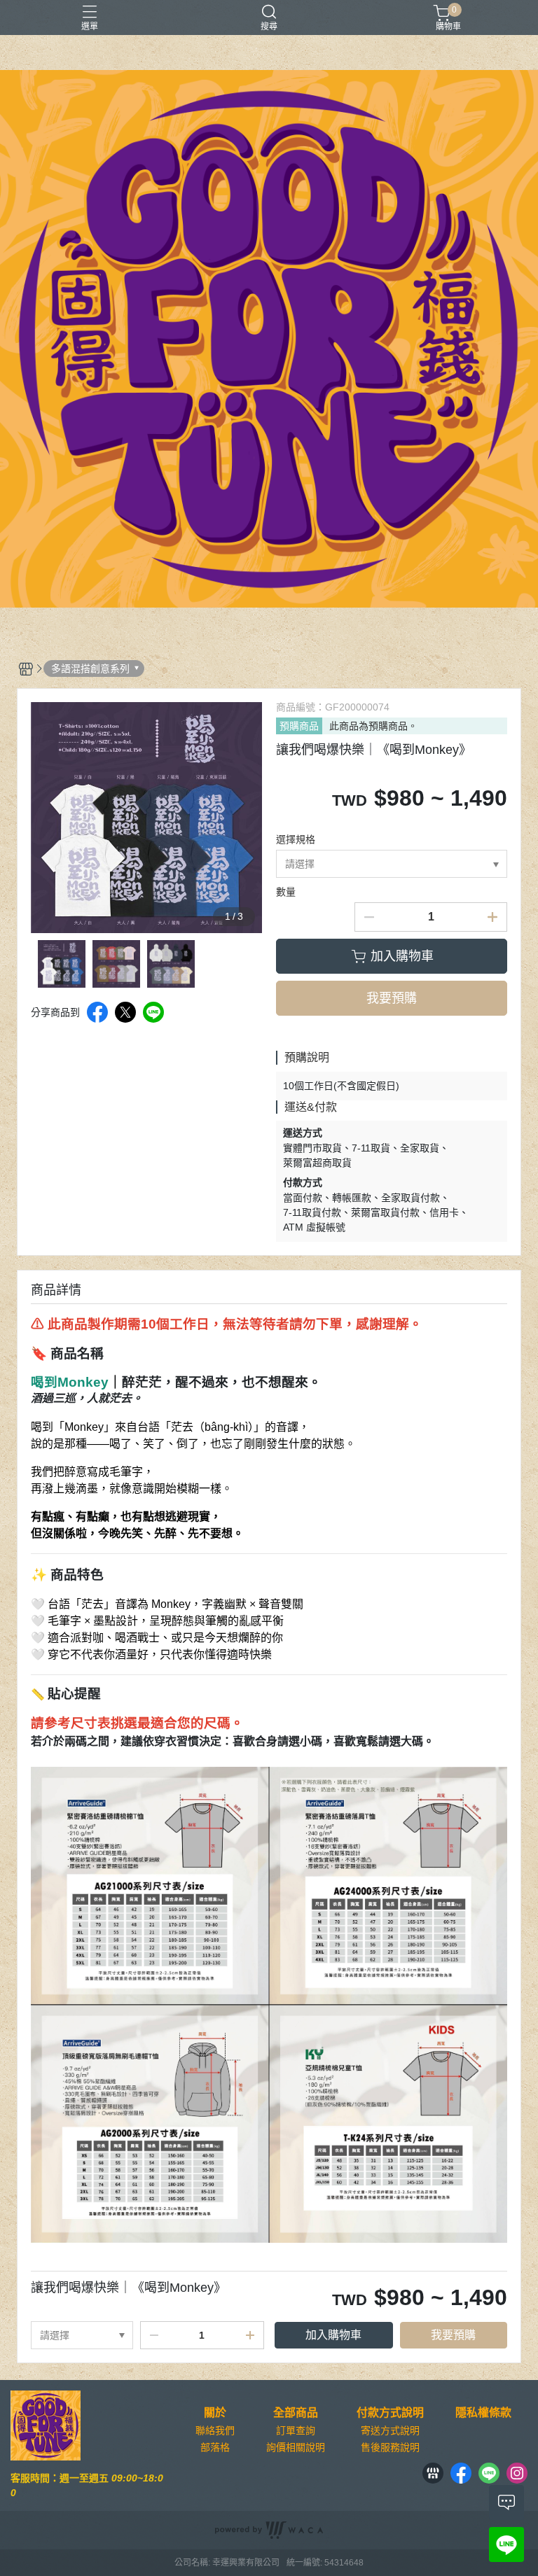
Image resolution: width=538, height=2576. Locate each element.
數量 (286, 892)
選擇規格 (296, 839)
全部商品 (296, 2413)
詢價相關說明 (296, 2447)
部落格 (215, 2447)
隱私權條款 (483, 2413)
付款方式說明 (390, 2413)
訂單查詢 (296, 2430)
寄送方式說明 (390, 2430)
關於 (215, 2413)
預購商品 (299, 726)
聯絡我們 (215, 2430)
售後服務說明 (390, 2447)
